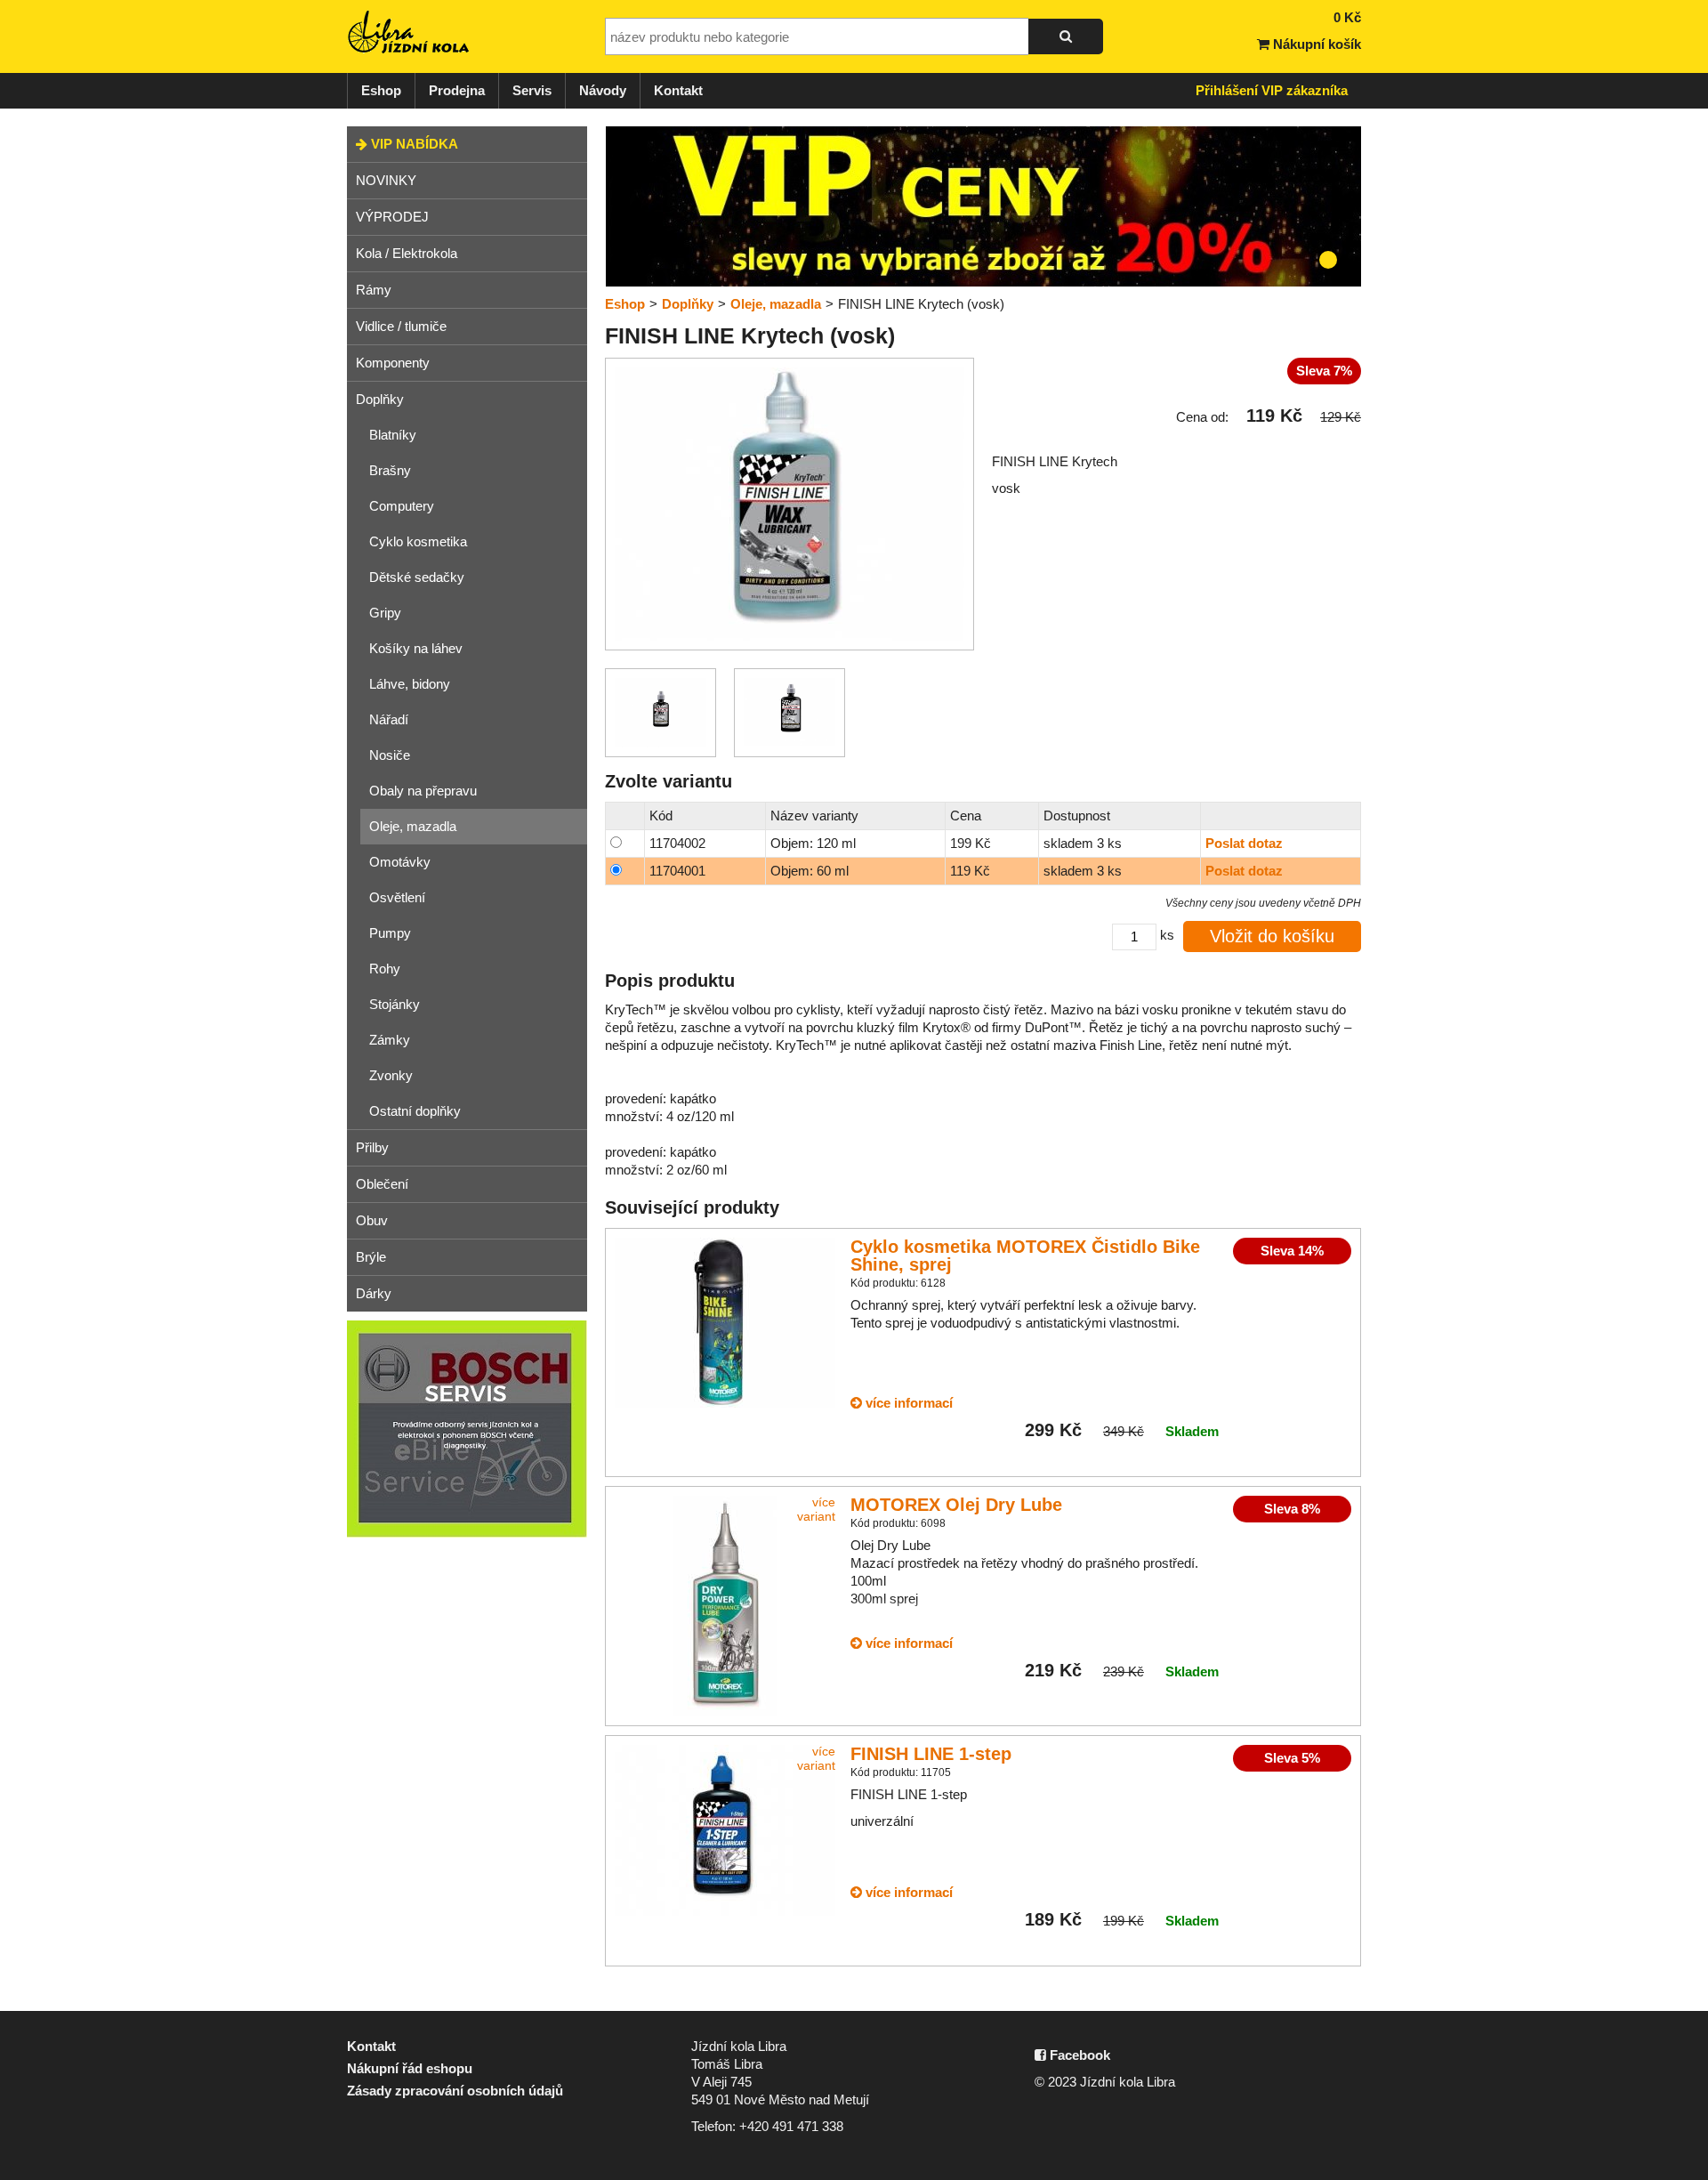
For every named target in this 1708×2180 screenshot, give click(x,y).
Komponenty (393, 363)
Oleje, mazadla (413, 826)
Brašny (390, 470)
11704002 (677, 843)
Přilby (372, 1147)
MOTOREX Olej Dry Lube (956, 1505)
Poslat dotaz (1244, 843)
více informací (907, 1403)
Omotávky (400, 862)
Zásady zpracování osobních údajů (455, 2091)
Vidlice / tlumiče (401, 326)
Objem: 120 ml (813, 843)
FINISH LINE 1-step (931, 1754)
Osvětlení (397, 897)
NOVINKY (386, 180)
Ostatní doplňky (415, 1111)
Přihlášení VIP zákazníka (1272, 90)
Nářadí (389, 719)
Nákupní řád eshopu (410, 2068)
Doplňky (380, 399)
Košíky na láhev (416, 648)
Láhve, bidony (410, 684)
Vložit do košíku (1272, 936)
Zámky (390, 1040)
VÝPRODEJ (392, 217)
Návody (603, 90)
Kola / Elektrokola (407, 253)
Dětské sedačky (417, 577)
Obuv (372, 1220)
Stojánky (395, 1004)
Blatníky (393, 435)
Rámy (374, 290)
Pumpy (390, 933)
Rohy (385, 969)
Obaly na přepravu (423, 791)
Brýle (371, 1257)
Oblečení (382, 1184)
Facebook (1078, 2055)
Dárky (374, 1293)
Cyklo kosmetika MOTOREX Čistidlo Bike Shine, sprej (1025, 1256)
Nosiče (390, 755)
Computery (402, 506)
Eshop (381, 90)
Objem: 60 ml (810, 871)
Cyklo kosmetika (418, 541)
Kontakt (678, 90)
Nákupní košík (1315, 44)
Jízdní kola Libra (409, 32)
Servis (532, 90)
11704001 (677, 871)
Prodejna (457, 90)
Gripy (385, 613)
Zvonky (391, 1075)
